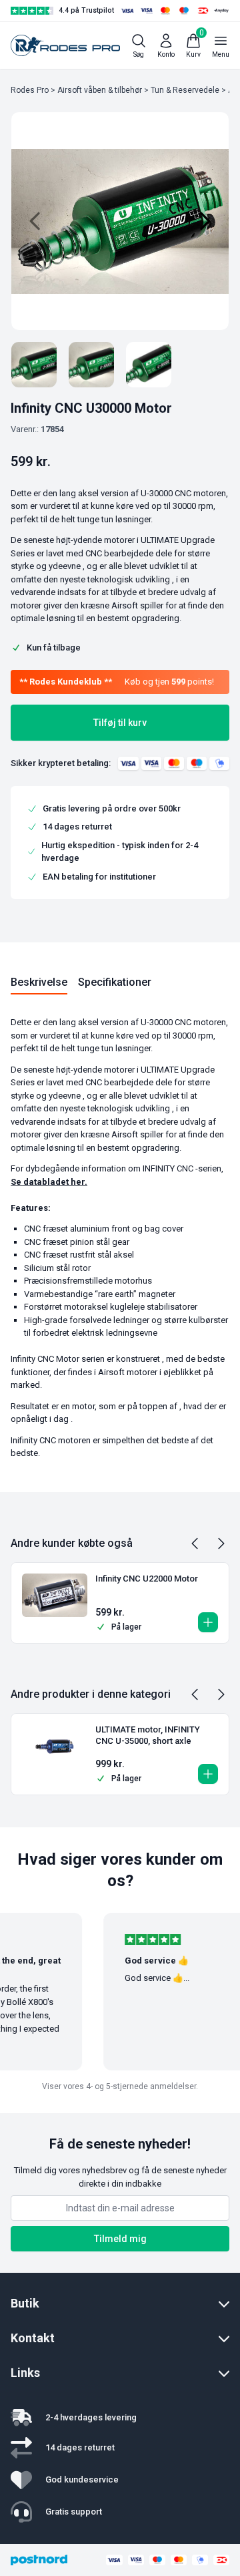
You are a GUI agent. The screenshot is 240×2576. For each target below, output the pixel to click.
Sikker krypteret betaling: (61, 763)
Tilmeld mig (120, 2239)
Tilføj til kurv (120, 723)
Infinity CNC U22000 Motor (147, 1579)
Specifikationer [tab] (115, 982)
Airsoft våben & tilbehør (100, 90)
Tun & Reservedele (185, 90)
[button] (208, 1622)
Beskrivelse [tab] (39, 982)
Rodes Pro (30, 90)
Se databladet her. (49, 1182)
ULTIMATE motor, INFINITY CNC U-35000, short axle (148, 1735)
